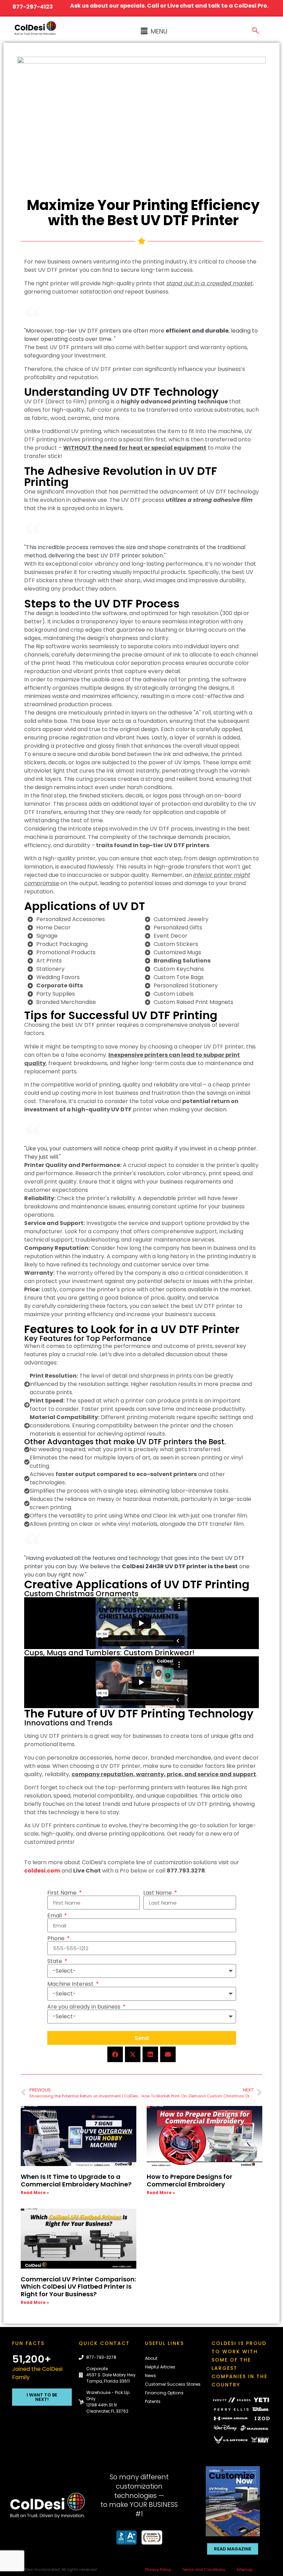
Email (55, 1916)
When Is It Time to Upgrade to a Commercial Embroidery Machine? (77, 2180)
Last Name (158, 1893)
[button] (154, 31)
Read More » (35, 2192)
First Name (63, 1893)
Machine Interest (71, 1984)
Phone (57, 1938)
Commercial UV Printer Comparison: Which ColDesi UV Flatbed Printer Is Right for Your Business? (78, 2287)
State (55, 1961)
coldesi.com (42, 1871)
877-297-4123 (33, 7)
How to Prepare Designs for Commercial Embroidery (189, 2180)
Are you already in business (85, 2007)
